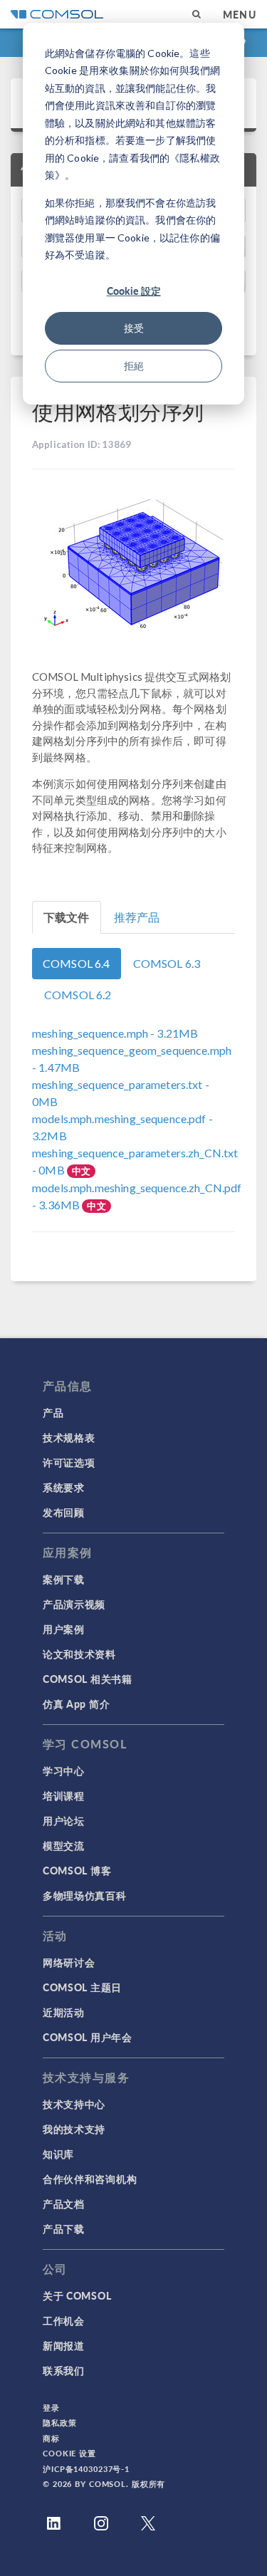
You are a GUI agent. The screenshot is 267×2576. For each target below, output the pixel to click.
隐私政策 (60, 2423)
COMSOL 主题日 (82, 1987)
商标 (51, 2438)
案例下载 (64, 1579)
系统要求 (64, 1487)
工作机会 (64, 2320)
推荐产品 (137, 917)
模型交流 (64, 1845)
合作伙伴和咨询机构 (90, 2179)
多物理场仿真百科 (85, 1895)
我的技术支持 (74, 2129)
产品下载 (64, 2228)
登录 (51, 2408)
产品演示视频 (74, 1604)
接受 (134, 328)
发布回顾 (64, 1512)
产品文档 (64, 2204)
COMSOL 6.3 (167, 963)
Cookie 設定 (134, 291)
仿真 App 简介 (76, 1704)
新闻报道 (64, 2345)
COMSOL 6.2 (78, 995)
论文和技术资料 (79, 1654)
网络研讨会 (69, 1962)
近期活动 (64, 2012)
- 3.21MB (115, 1033)
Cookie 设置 (69, 2453)
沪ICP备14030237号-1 (86, 2469)
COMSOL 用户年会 (88, 2037)
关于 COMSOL (77, 2295)
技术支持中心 (74, 2104)
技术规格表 (69, 1437)
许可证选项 (69, 1462)
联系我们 (64, 2370)
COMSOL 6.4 (77, 963)
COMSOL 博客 (77, 1870)
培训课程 (64, 1795)
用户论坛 (64, 1820)
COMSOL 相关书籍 (88, 1679)
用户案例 (64, 1629)
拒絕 (134, 366)
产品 (53, 1412)
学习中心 (64, 1771)
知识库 (58, 2154)
